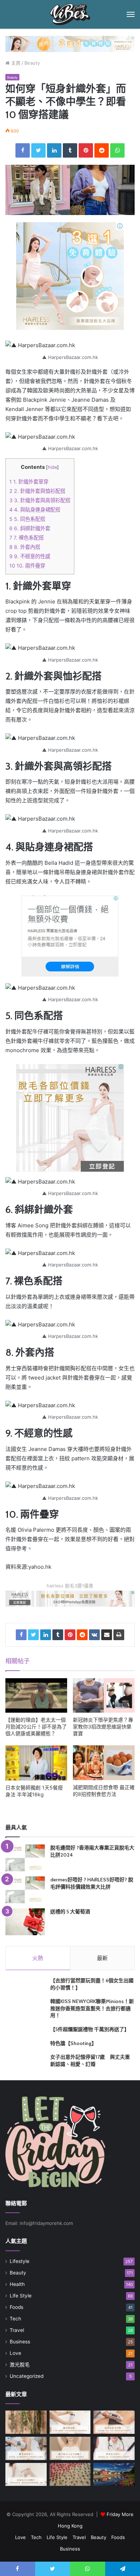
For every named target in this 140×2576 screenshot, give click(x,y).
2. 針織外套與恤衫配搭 (37, 491)
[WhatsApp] (117, 150)
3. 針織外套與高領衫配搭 (40, 500)
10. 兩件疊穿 (27, 566)
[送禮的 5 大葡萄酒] (25, 1922)
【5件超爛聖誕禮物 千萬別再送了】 (90, 2029)
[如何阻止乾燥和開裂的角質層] (70, 2475)
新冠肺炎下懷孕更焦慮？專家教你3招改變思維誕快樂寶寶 (103, 1726)
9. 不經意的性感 (30, 556)
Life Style (21, 2296)
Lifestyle (20, 2261)
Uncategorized (27, 2376)
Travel (17, 2330)
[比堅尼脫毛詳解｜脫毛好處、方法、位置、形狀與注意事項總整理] (114, 2422)
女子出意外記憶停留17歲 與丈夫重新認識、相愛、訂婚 (90, 2061)
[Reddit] (102, 150)
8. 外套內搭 (25, 547)
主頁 (15, 63)
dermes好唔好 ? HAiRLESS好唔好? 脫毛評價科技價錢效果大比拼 (92, 1883)
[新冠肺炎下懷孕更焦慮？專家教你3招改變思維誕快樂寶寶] (104, 1696)
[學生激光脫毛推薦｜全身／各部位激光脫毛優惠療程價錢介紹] (114, 2448)
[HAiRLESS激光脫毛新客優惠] (70, 43)
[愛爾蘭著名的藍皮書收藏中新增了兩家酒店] (114, 2475)
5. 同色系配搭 (27, 519)
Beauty (32, 63)
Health (17, 2284)
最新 (102, 1958)
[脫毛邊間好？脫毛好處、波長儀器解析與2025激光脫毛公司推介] (26, 2448)
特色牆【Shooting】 (73, 2043)
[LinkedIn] (54, 150)
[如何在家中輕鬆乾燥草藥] (26, 2422)
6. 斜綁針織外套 (30, 528)
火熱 (38, 1958)
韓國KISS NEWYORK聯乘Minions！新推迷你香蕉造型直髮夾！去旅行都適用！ (92, 2008)
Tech (15, 2319)
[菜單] (131, 14)
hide (52, 467)
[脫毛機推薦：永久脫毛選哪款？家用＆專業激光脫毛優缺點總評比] (70, 2422)
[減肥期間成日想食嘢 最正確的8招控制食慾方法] (104, 1763)
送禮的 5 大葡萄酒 (70, 1912)
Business (20, 2342)
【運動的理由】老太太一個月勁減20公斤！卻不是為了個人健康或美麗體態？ (36, 1726)
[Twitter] (38, 150)
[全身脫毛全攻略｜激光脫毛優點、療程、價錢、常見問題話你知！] (26, 2475)
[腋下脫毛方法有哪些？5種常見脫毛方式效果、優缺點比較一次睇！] (70, 2448)
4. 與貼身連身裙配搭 (35, 510)
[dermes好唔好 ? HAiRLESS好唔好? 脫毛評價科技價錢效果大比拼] (25, 1890)
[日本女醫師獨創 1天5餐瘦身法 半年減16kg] (36, 1763)
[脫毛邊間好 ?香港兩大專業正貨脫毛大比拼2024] (25, 1858)
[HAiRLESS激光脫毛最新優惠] (70, 276)
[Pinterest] (86, 150)
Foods (17, 2307)
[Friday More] (70, 14)
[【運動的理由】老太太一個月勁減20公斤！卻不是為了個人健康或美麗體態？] (36, 1696)
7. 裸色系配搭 (27, 538)
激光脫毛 (20, 2365)
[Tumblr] (70, 150)
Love (15, 2353)
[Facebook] (23, 150)
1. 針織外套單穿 (29, 482)
